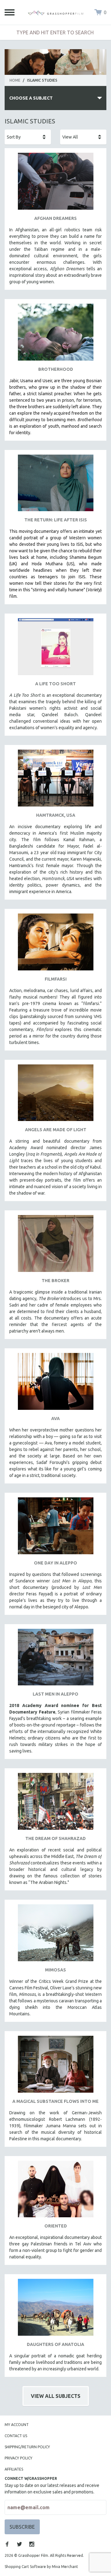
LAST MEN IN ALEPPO (55, 1694)
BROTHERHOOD (56, 369)
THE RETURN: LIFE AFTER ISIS (56, 520)
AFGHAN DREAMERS (55, 218)
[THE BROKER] (55, 1246)
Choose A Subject (31, 98)
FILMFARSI (56, 979)
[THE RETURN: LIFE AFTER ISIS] (55, 485)
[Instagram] (32, 2544)
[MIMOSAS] (55, 1935)
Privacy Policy (18, 2458)
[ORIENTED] (55, 2191)
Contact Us (16, 2436)
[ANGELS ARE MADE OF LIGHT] (55, 1095)
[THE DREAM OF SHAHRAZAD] (55, 1804)
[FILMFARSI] (55, 944)
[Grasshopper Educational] (55, 12)
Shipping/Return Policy (27, 2447)
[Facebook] (7, 2544)
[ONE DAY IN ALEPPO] (55, 1528)
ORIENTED (56, 2226)
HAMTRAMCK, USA (56, 815)
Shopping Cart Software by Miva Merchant (41, 2567)
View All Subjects (56, 2396)
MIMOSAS (55, 1970)
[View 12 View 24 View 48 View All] (83, 137)
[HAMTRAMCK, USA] (55, 780)
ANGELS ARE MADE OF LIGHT (56, 1130)
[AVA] (55, 1384)
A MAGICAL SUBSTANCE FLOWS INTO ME (55, 2101)
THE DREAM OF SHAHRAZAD (55, 1838)
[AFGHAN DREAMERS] (55, 184)
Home (15, 80)
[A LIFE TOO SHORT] (55, 649)
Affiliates (14, 2469)
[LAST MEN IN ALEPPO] (55, 1660)
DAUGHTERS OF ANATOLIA (55, 2344)
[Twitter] (19, 2544)
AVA (55, 1419)
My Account (17, 2425)
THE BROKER (55, 1281)
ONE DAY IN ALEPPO (55, 1563)
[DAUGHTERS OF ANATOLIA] (55, 2310)
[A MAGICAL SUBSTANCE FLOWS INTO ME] (55, 2067)
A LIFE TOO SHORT (55, 684)
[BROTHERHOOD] (55, 334)
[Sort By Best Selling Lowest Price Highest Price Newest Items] (28, 137)
